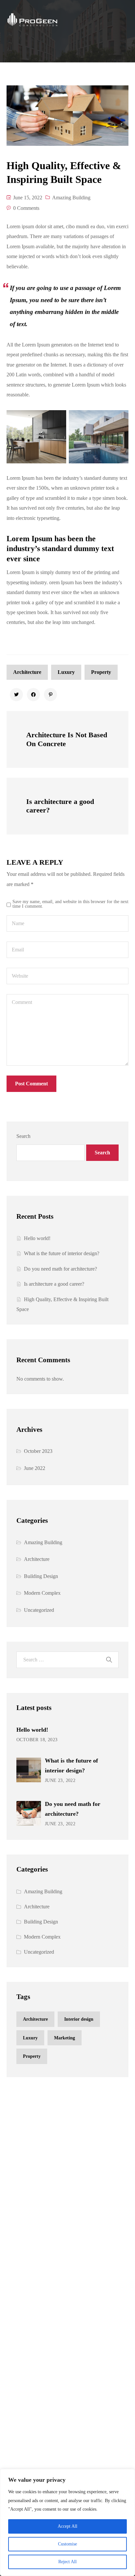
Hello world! (37, 1238)
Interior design (79, 2019)
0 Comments (26, 208)
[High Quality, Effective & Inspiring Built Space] (16, 695)
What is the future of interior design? (62, 1253)
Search (23, 1136)
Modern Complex (42, 1593)
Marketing (65, 2038)
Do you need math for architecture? (60, 1269)
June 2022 (35, 1468)
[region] (67, 2522)
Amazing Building (71, 198)
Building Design (41, 1576)
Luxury (66, 672)
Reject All (67, 2562)
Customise (67, 2544)
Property (101, 672)
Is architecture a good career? (54, 1284)
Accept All (67, 2526)
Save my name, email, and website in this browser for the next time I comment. (70, 904)
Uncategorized (39, 1610)
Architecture (27, 672)
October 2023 (38, 1451)
